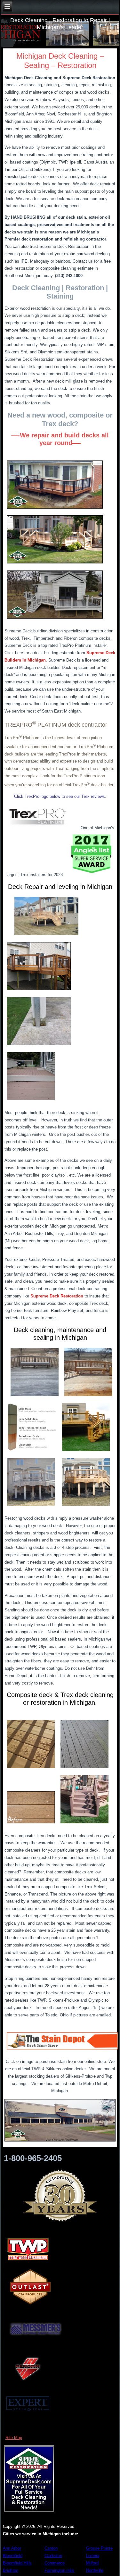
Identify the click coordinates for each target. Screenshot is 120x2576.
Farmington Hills (60, 2570)
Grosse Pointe (99, 2548)
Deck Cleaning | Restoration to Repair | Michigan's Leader (60, 24)
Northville (95, 2570)
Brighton (11, 2570)
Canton (51, 2548)
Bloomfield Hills (17, 2563)
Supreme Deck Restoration (57, 1296)
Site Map (14, 2438)
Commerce (55, 2563)
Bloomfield (13, 2556)
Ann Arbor (12, 2548)
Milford (92, 2563)
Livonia (93, 2556)
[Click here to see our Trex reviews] (37, 828)
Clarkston (53, 2556)
